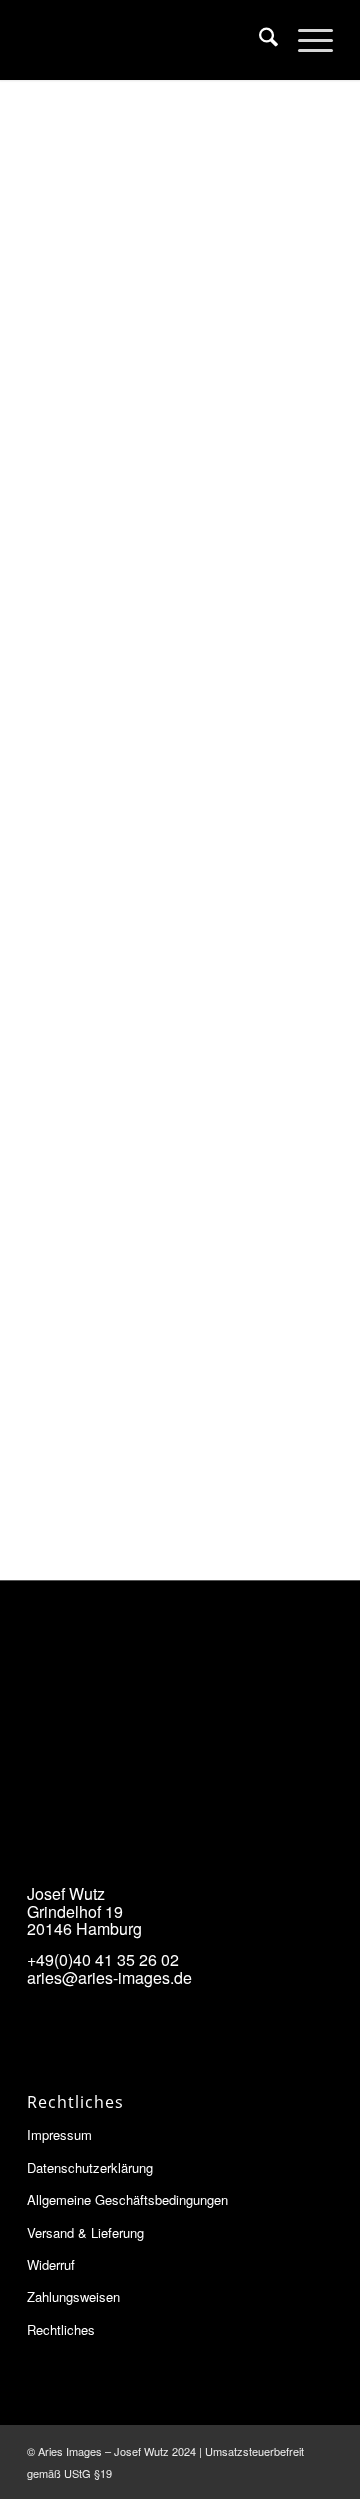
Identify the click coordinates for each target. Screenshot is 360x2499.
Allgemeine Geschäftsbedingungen (127, 2199)
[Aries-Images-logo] (149, 40)
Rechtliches (61, 2329)
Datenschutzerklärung (90, 2167)
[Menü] (305, 40)
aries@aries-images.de (109, 1977)
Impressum (59, 2134)
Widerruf (51, 2264)
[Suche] (258, 40)
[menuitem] (258, 40)
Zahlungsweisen (73, 2296)
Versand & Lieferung (85, 2232)
